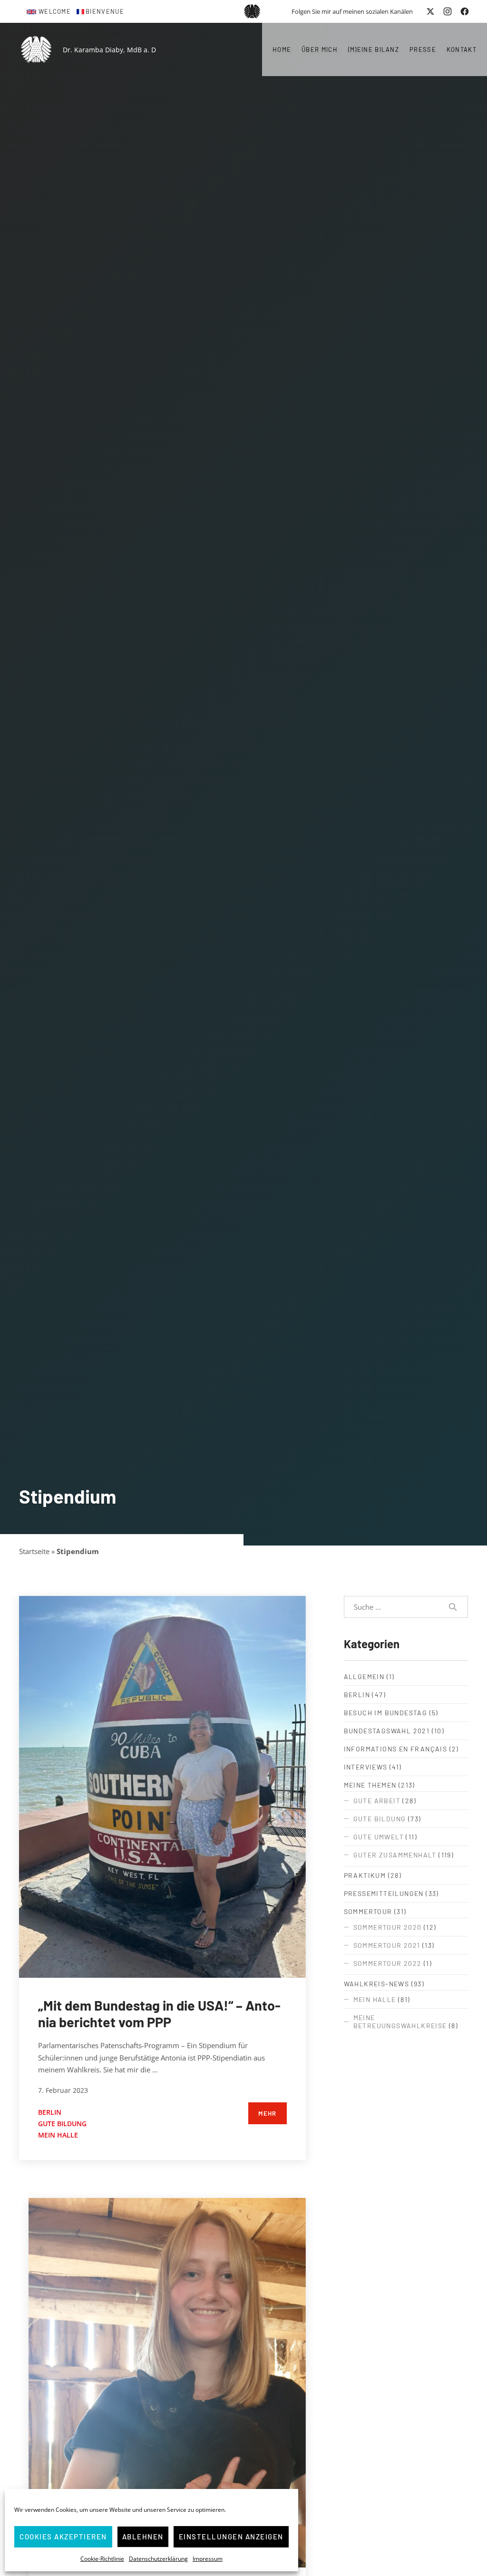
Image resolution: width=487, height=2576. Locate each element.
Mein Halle (58, 2135)
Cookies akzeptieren (63, 2537)
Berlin (50, 2112)
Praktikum (365, 1875)
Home (282, 49)
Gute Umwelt (379, 1837)
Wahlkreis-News (377, 1984)
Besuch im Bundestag (386, 1713)
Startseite (34, 1551)
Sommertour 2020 (388, 1927)
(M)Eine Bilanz (374, 49)
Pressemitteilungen (384, 1893)
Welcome (55, 11)
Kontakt (462, 49)
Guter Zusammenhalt (395, 1855)
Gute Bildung (62, 2124)
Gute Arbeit (377, 1801)
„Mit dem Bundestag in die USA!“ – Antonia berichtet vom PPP (159, 2013)
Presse (423, 49)
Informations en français (396, 1749)
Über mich (320, 49)
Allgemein (364, 1677)
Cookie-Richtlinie (102, 2559)
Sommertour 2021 (387, 1945)
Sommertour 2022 (388, 1963)
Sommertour (368, 1911)
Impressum (208, 2559)
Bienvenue (105, 11)
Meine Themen (370, 1785)
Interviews (366, 1767)
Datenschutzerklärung (158, 2559)
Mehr (267, 2113)
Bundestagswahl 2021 (387, 1731)
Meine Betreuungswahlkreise (400, 2022)
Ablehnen (143, 2537)
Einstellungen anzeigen (231, 2537)
